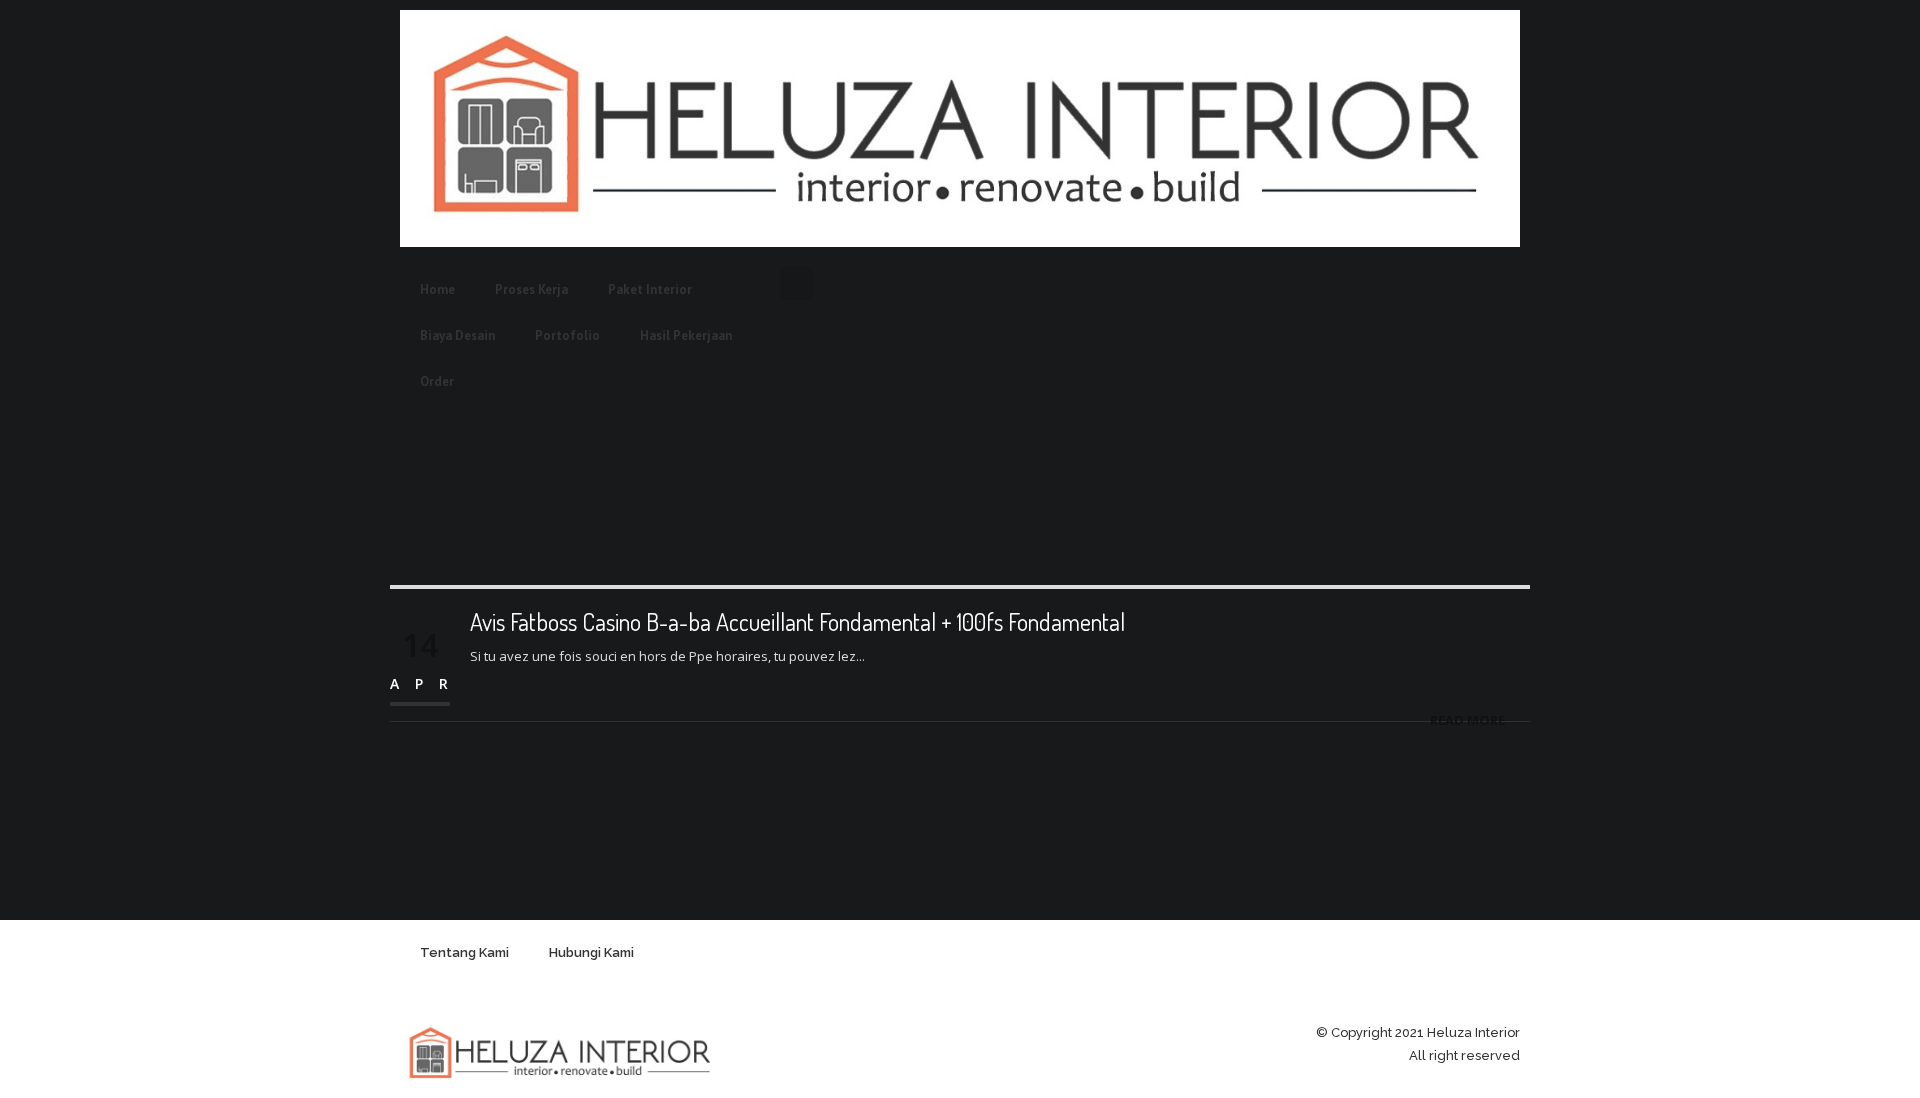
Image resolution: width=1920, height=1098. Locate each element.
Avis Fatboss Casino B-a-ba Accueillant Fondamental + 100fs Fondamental (797, 621)
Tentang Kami (464, 952)
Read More (1467, 720)
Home (437, 289)
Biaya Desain (457, 335)
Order (437, 381)
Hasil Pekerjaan (686, 335)
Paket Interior (650, 289)
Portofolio (567, 335)
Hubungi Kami (591, 952)
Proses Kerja (531, 289)
